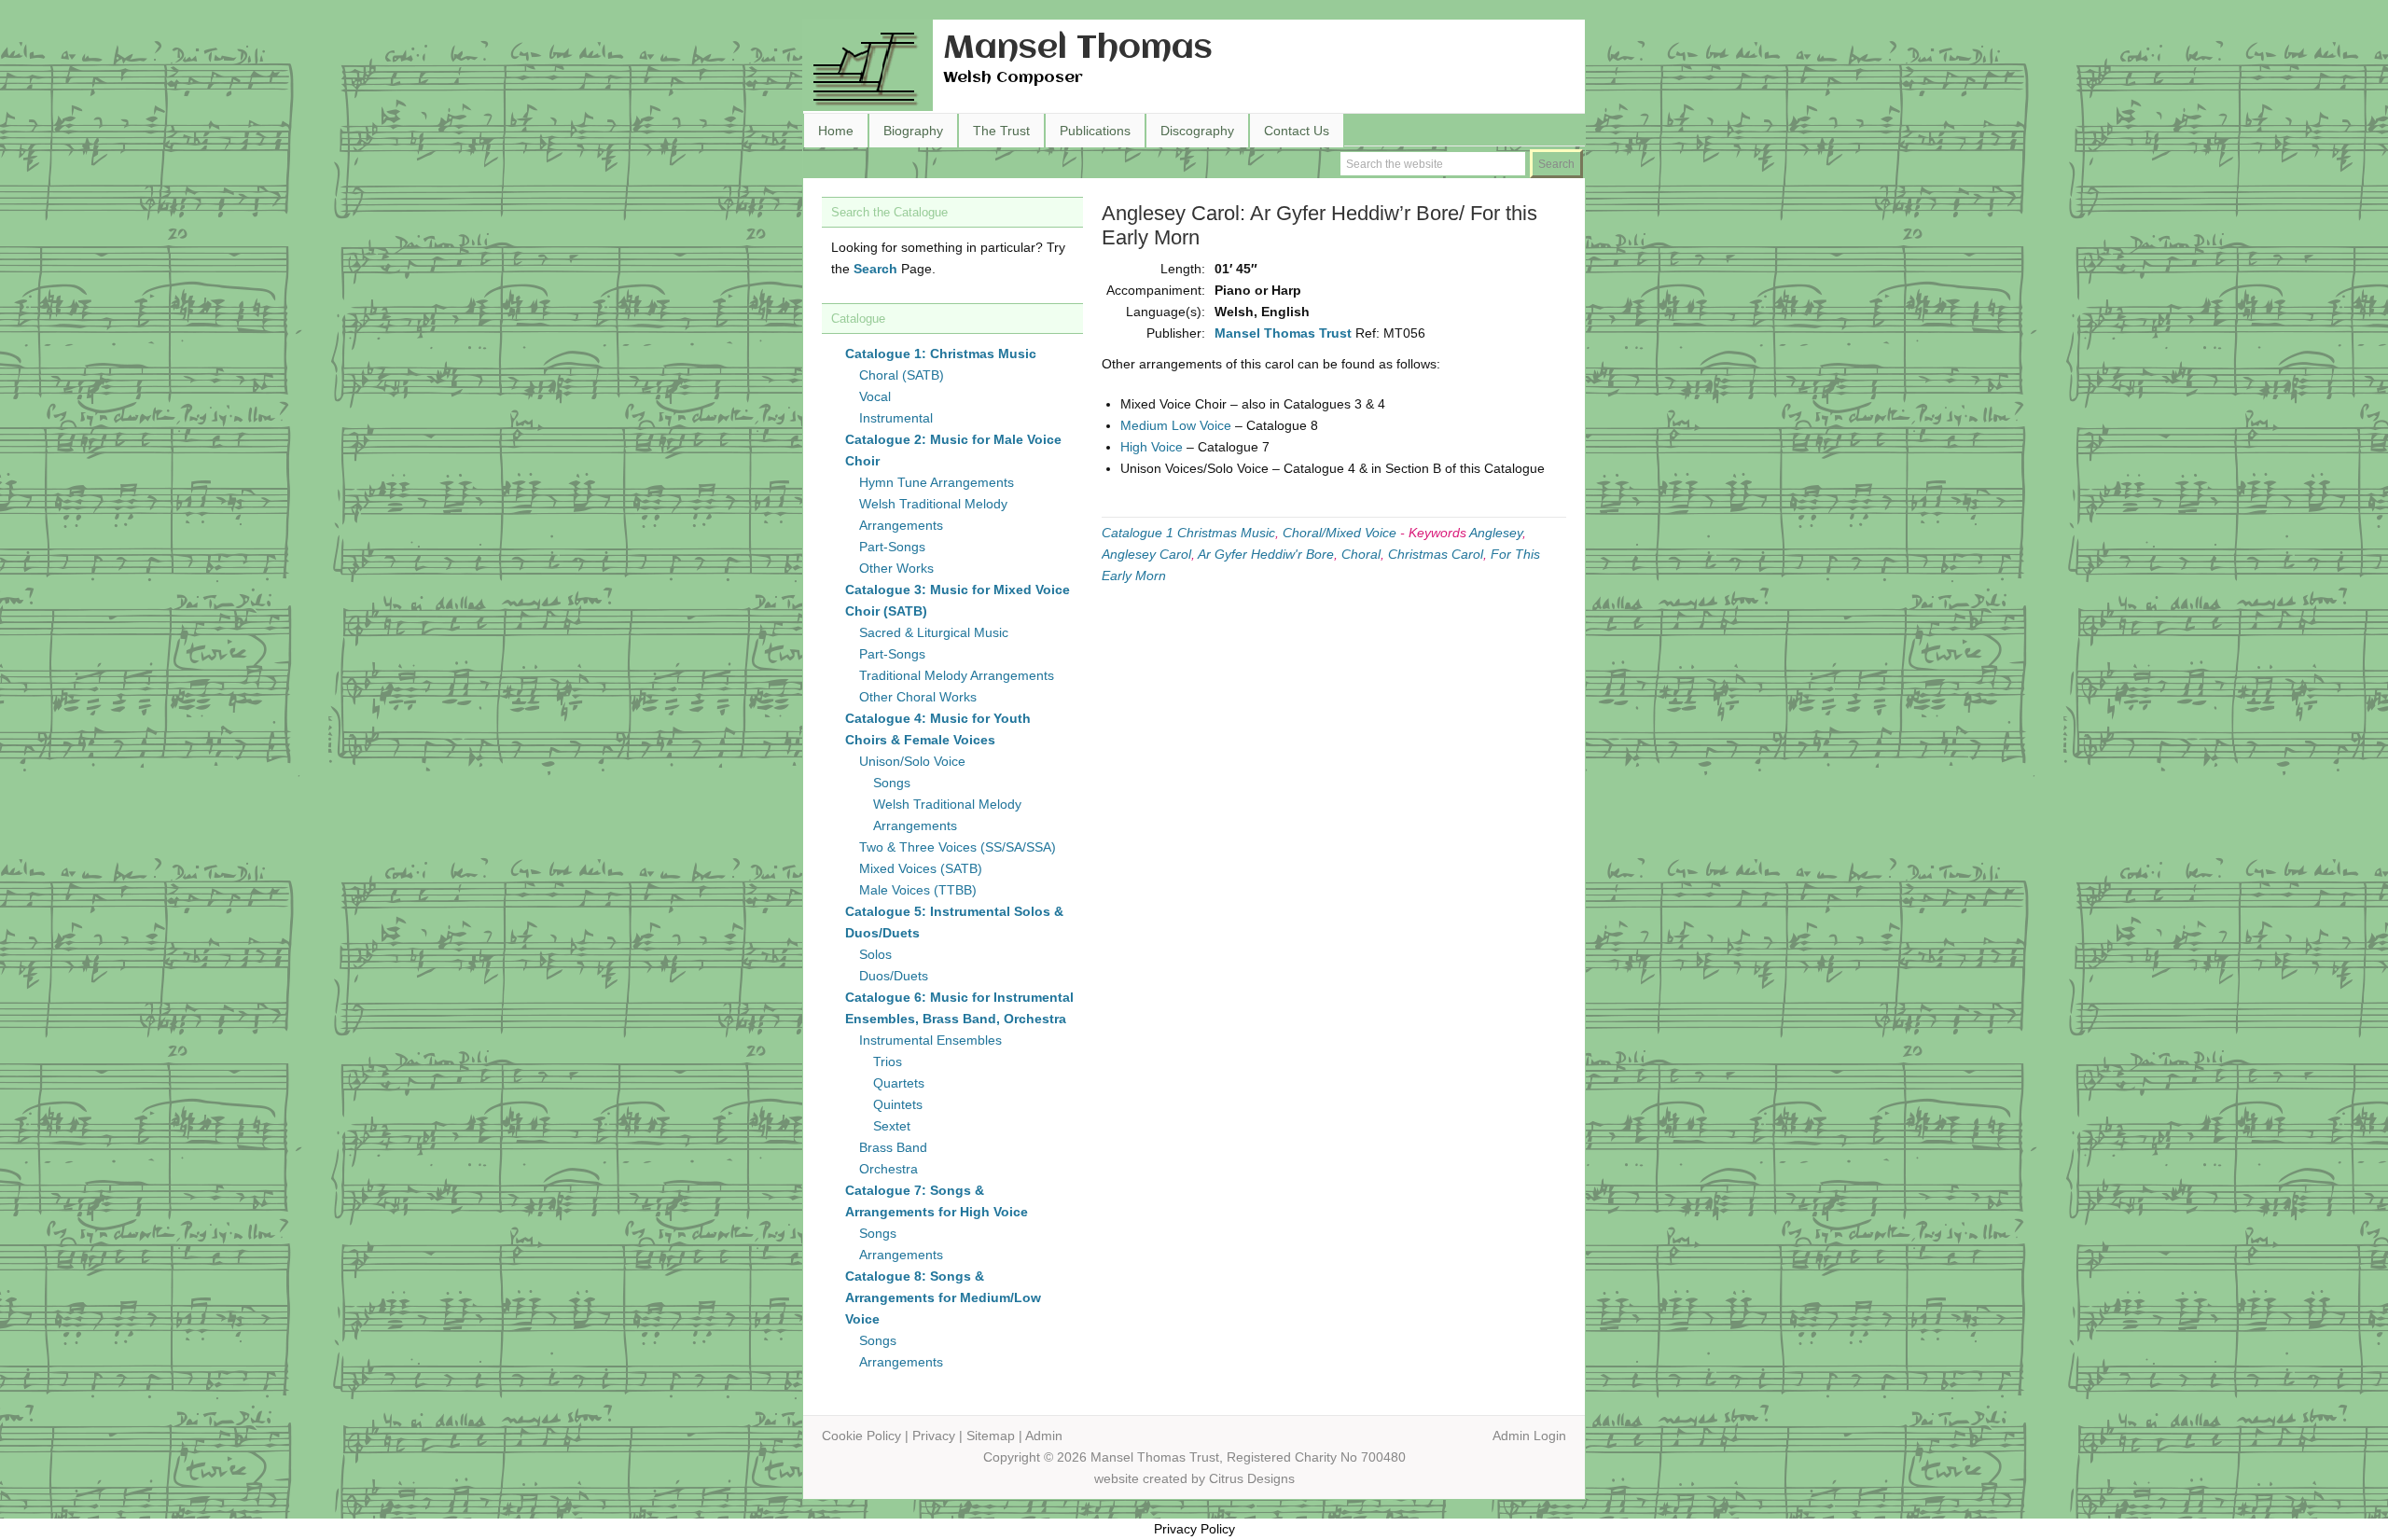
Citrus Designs (1252, 1478)
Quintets (898, 1104)
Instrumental (896, 418)
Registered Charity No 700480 (1316, 1457)
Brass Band (893, 1147)
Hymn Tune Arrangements (937, 482)
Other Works (896, 568)
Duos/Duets (894, 976)
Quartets (899, 1083)
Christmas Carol (1436, 554)
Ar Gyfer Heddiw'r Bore (1266, 554)
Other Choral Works (918, 697)
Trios (888, 1061)
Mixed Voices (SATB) (921, 868)
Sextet (892, 1126)
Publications (1095, 131)
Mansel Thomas (1078, 49)
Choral (1361, 554)
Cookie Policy (861, 1436)
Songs (892, 783)
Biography (913, 131)
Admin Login (1529, 1436)
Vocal (875, 396)
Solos (875, 954)
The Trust (1001, 131)
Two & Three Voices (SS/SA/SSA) (958, 847)
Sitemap (991, 1436)
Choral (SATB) (902, 375)
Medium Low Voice (1176, 425)
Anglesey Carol (1146, 554)
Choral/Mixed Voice (1340, 533)
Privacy (934, 1436)
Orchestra (889, 1169)
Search (875, 269)
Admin (1044, 1436)
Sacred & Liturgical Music (934, 632)
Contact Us (1297, 131)
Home (836, 131)
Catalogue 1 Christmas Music (1188, 533)
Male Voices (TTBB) (918, 890)
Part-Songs (892, 547)
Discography (1197, 131)
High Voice (1152, 447)
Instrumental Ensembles (930, 1040)
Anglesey (1496, 533)
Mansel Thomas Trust (1283, 333)
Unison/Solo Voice (912, 761)
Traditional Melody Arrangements (957, 675)
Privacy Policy (1194, 1529)
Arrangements (901, 1255)
